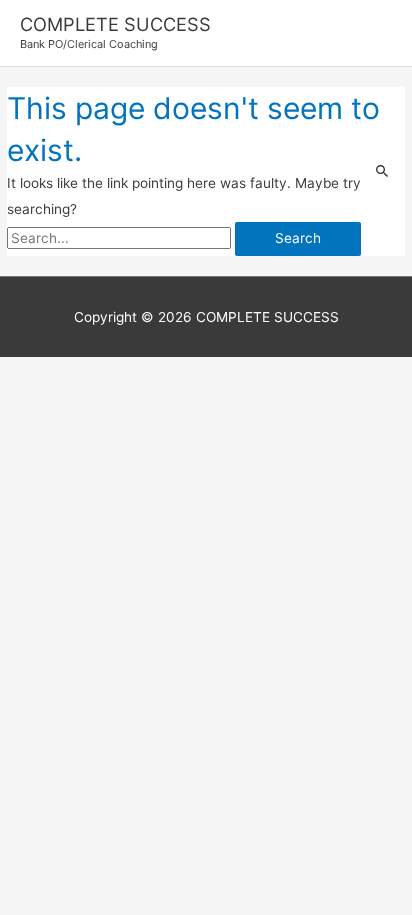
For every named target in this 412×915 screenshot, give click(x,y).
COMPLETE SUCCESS (115, 24)
